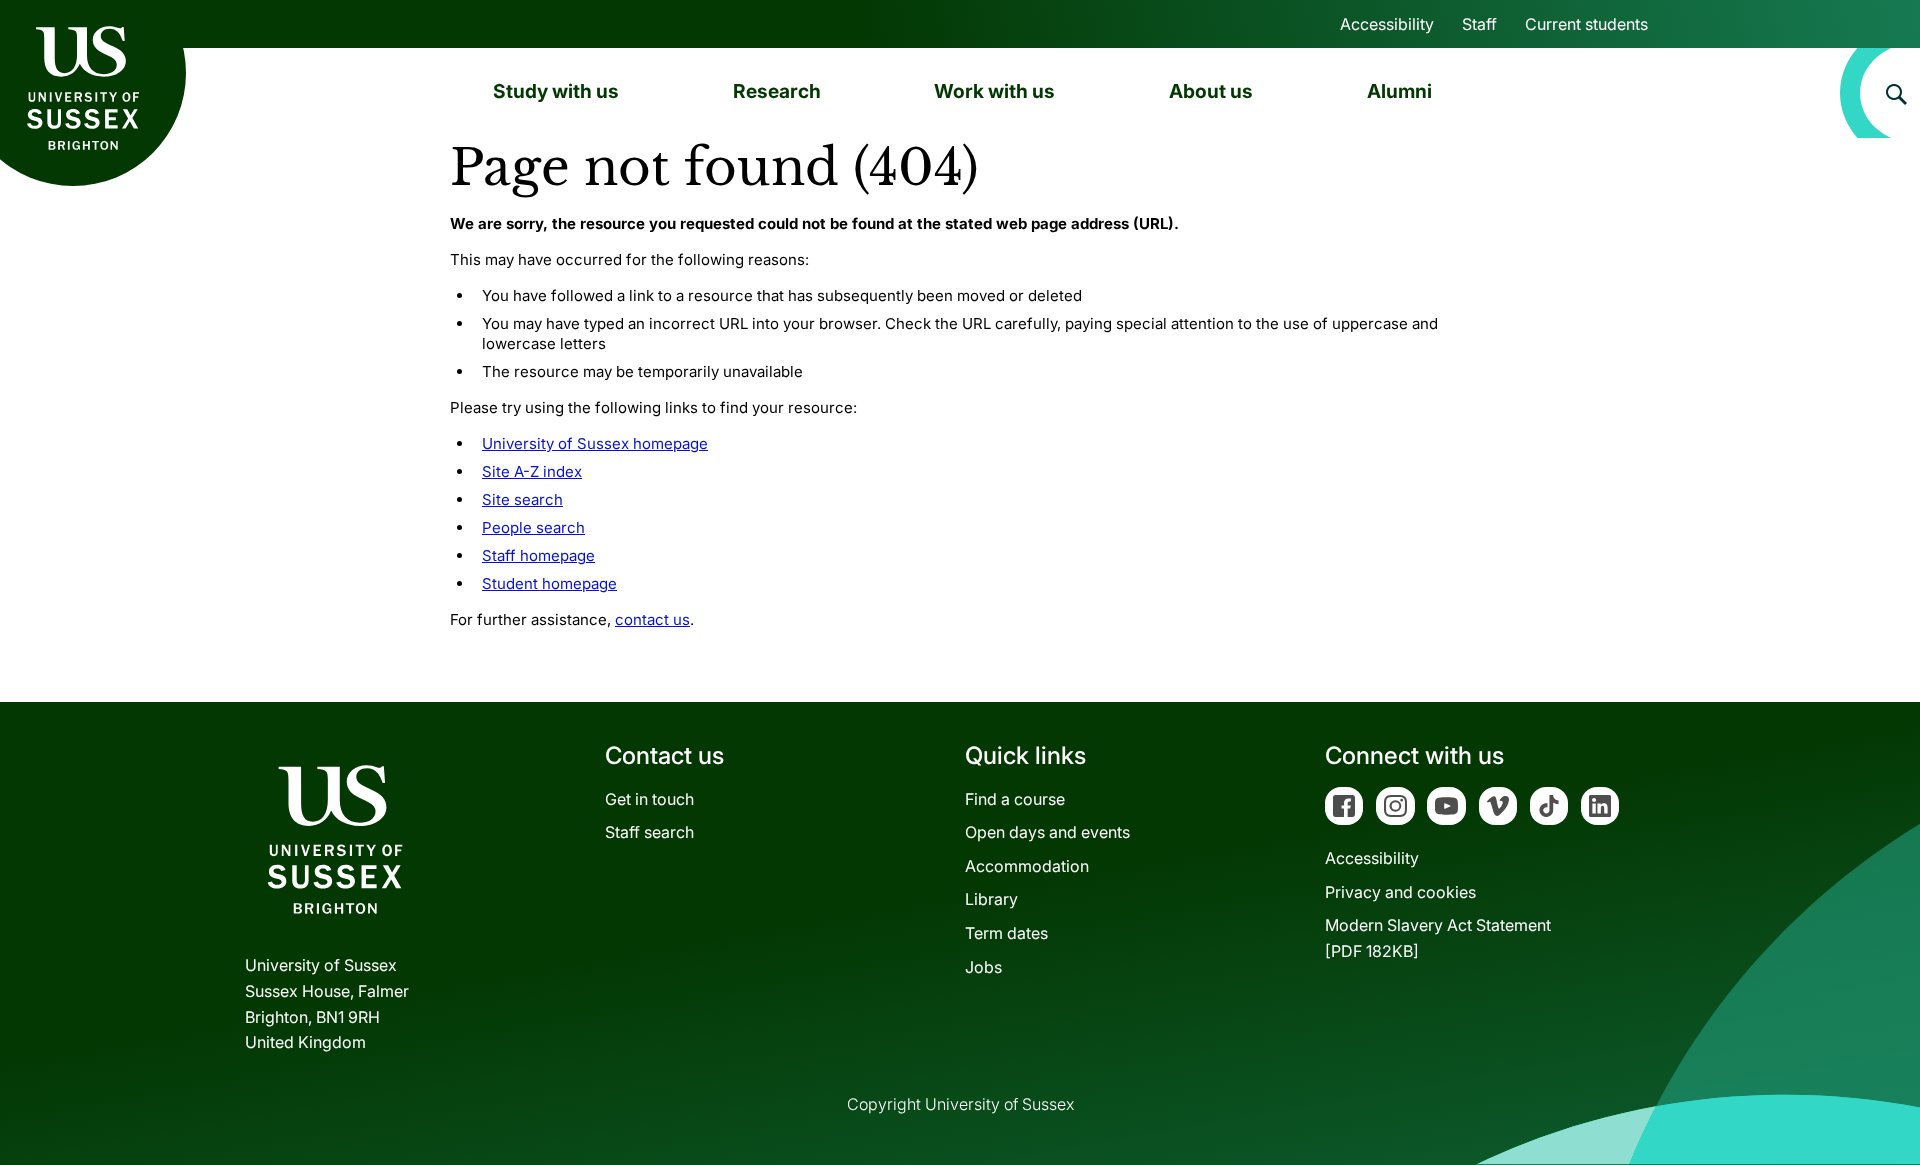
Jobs (983, 967)
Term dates (1006, 933)
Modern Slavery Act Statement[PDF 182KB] (1438, 938)
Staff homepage (538, 555)
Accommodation (1027, 866)
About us (1211, 91)
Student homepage (549, 583)
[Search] (1880, 93)
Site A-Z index (532, 471)
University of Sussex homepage (595, 443)
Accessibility (1387, 24)
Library (991, 899)
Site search (522, 499)
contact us (652, 619)
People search (533, 527)
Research (777, 91)
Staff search (649, 832)
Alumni (1399, 91)
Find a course (1015, 799)
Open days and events (1047, 832)
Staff (1479, 24)
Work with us (994, 91)
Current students (1586, 24)
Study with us (556, 91)
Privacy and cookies (1400, 892)
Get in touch (649, 799)
